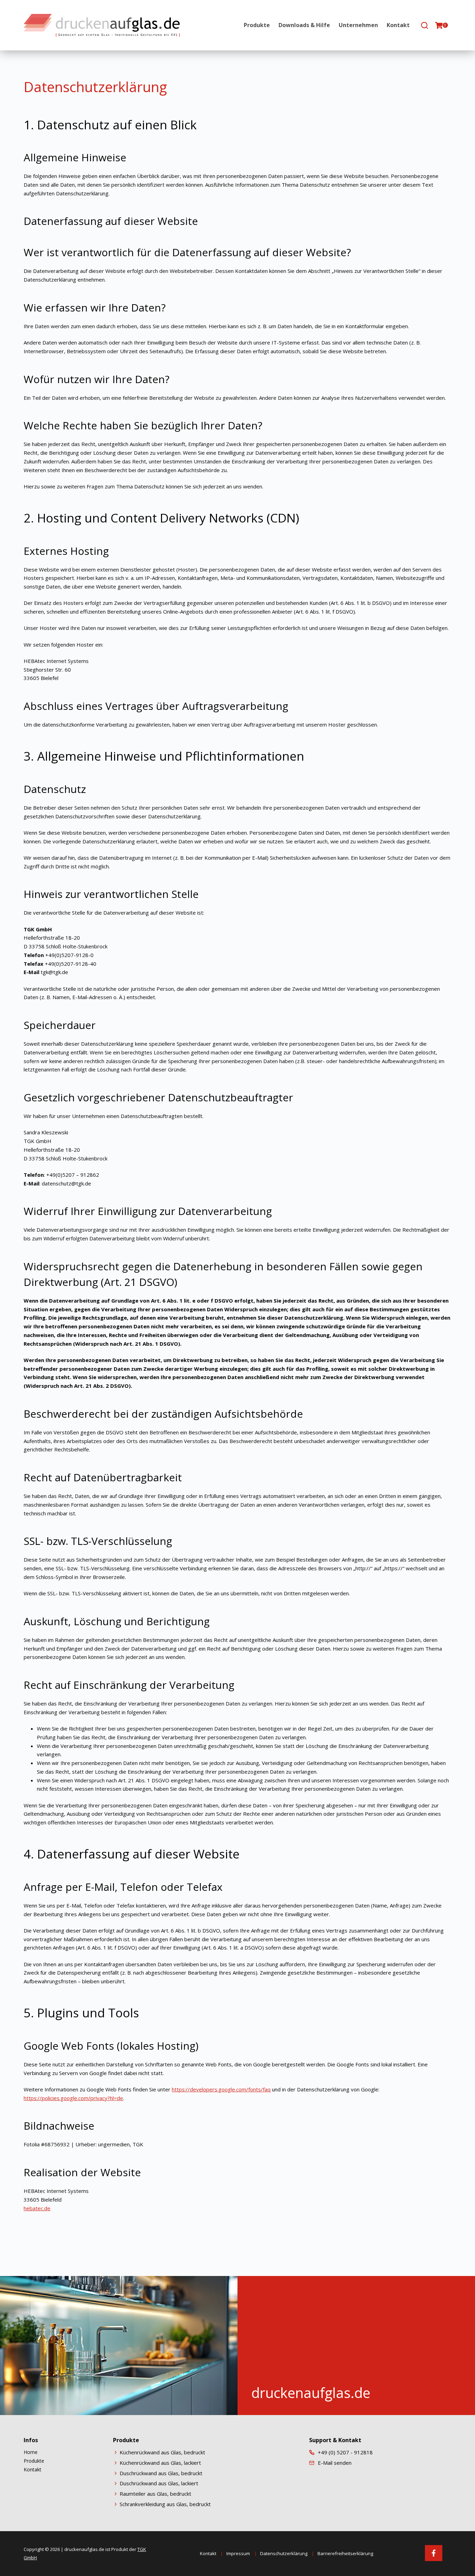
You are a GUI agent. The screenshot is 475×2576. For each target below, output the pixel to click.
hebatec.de (37, 2208)
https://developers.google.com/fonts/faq (221, 2089)
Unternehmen (358, 25)
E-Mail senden (335, 2463)
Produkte (257, 25)
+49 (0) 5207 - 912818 (345, 2452)
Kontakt (398, 25)
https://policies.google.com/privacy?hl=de (73, 2098)
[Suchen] (425, 25)
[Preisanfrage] (439, 25)
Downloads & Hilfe (304, 25)
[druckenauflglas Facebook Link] (434, 2553)
